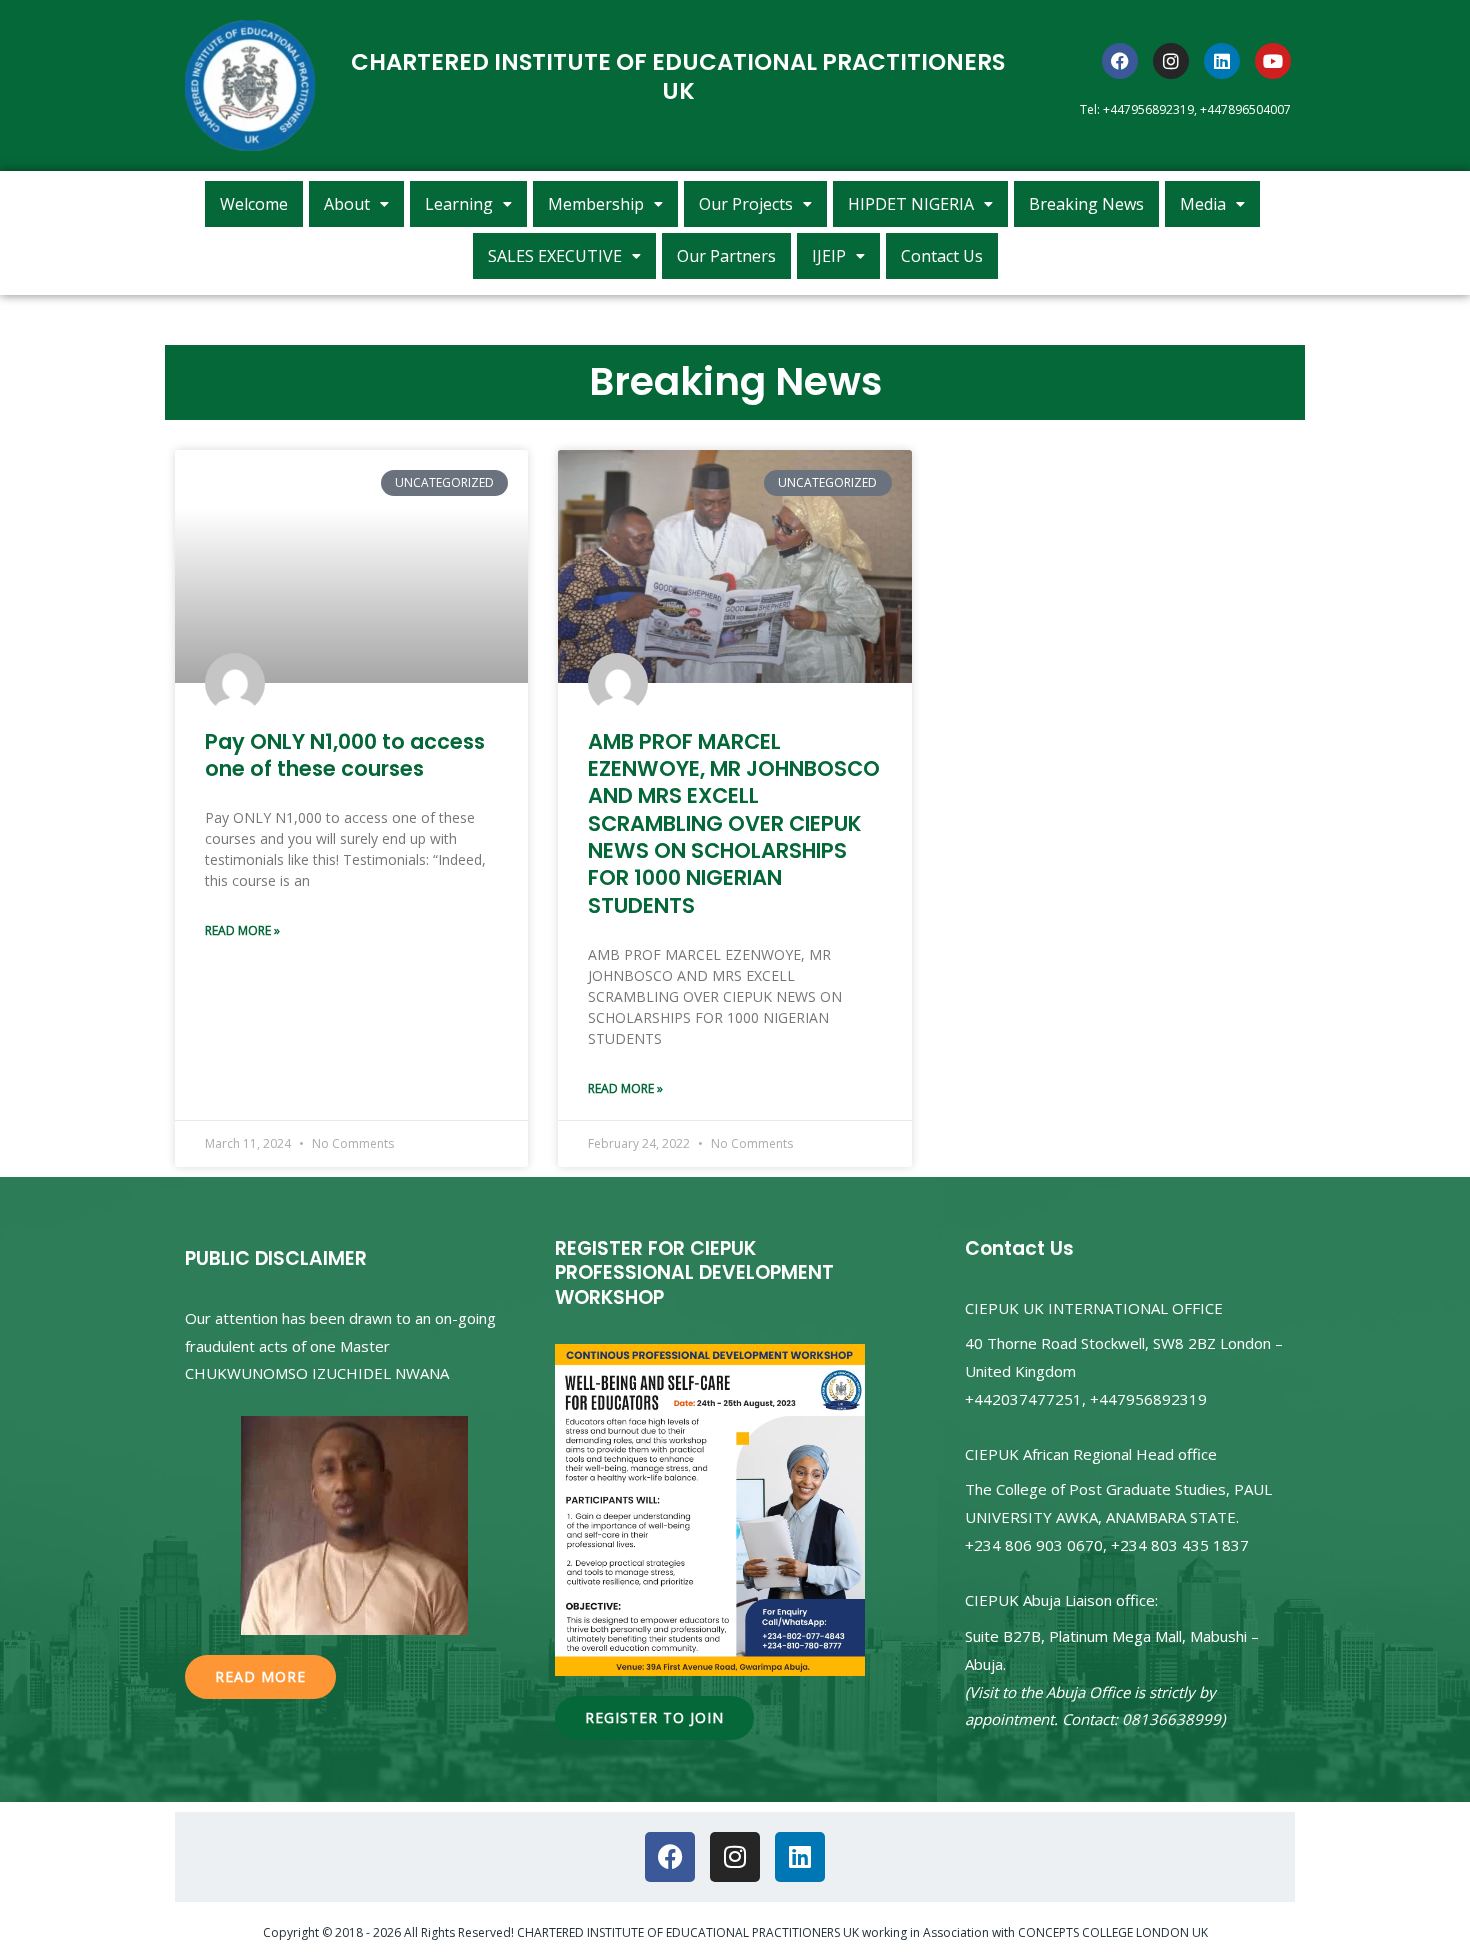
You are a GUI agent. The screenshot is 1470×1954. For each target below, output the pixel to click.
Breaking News (1086, 204)
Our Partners (726, 256)
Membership (596, 204)
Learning (459, 204)
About (347, 204)
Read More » (242, 930)
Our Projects (746, 204)
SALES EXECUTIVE (555, 256)
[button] (356, 204)
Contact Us (942, 256)
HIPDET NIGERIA (911, 204)
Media (1203, 204)
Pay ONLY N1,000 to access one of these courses (345, 755)
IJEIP (829, 256)
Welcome (254, 204)
